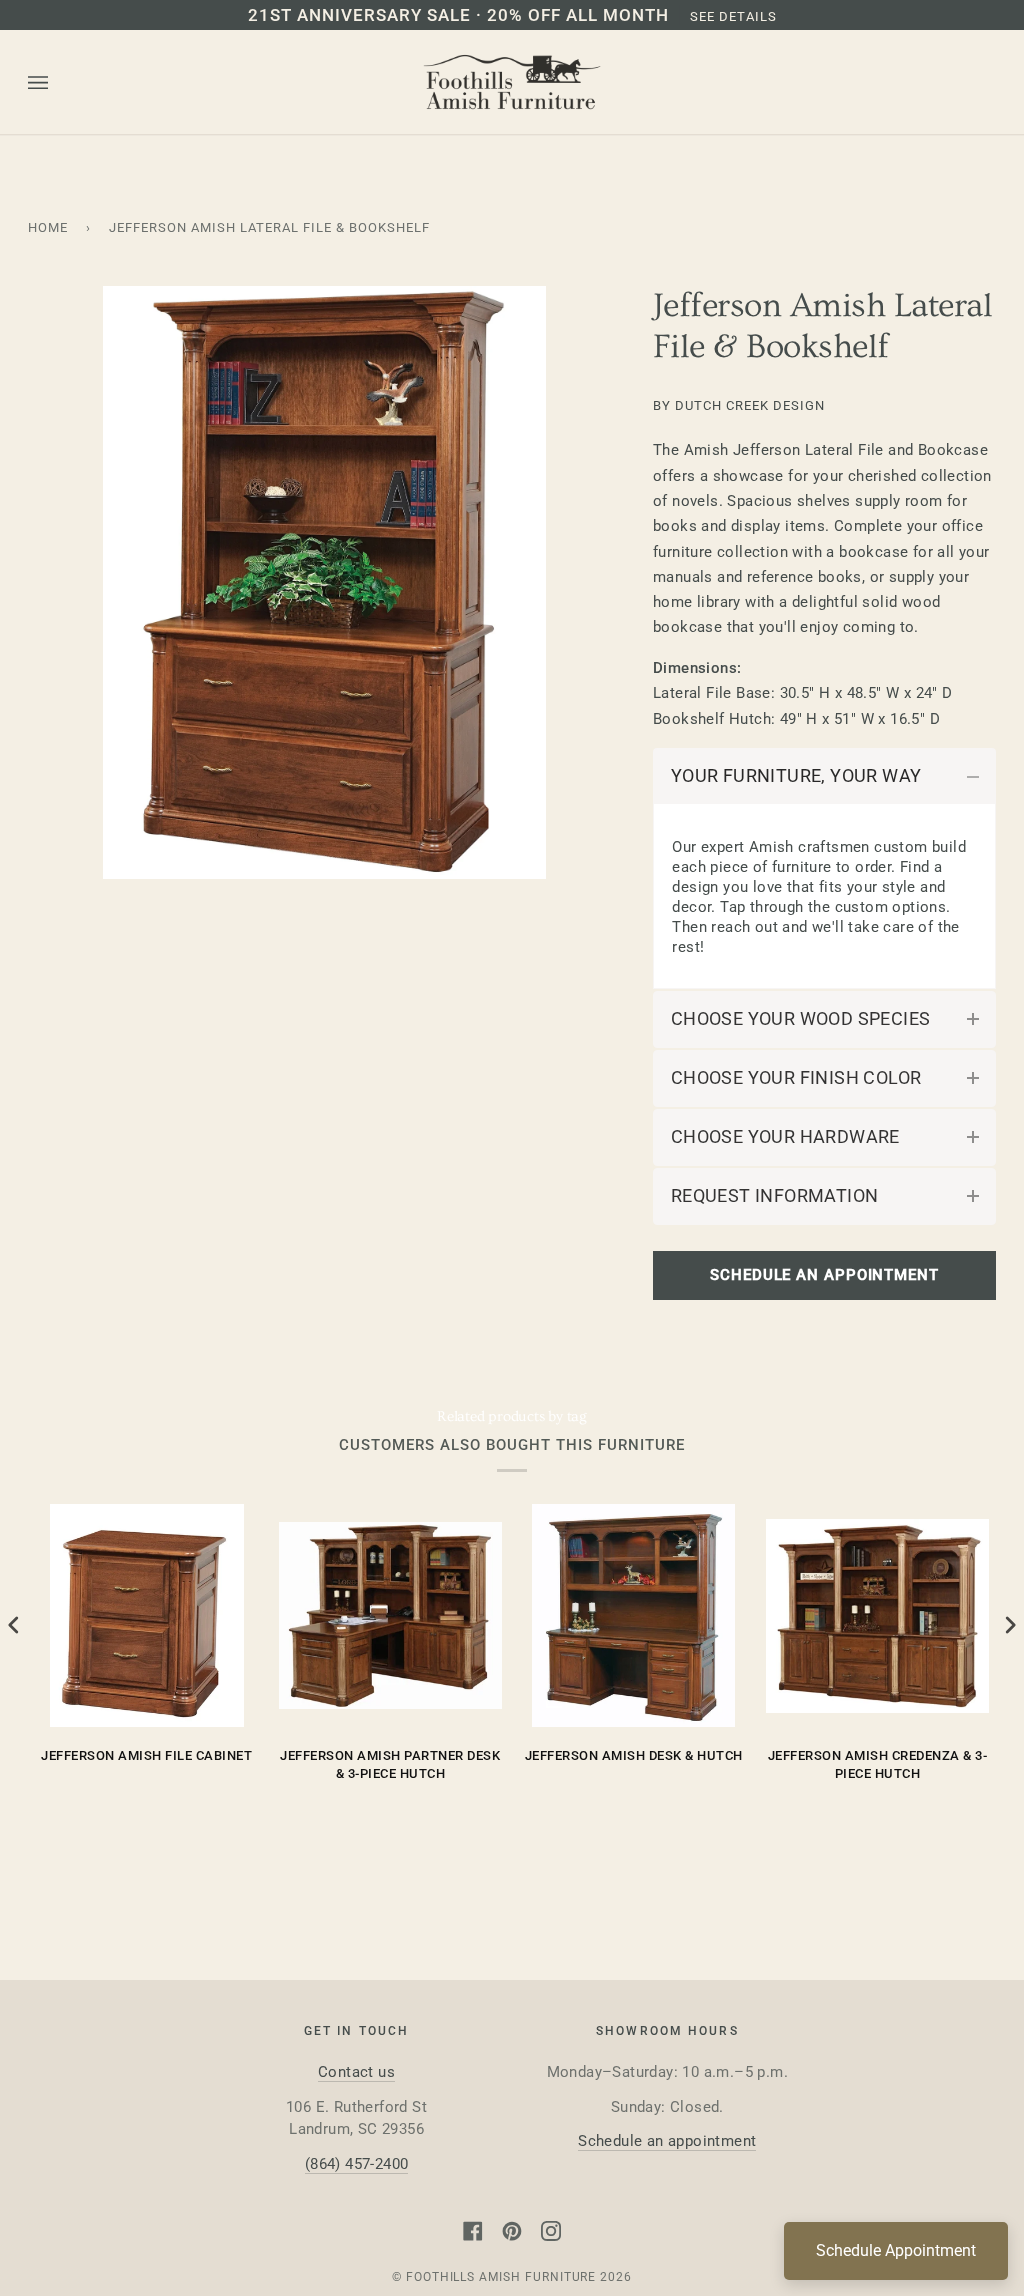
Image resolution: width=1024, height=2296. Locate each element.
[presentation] (14, 1625)
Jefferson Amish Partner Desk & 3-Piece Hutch (390, 1764)
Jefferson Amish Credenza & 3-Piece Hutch (878, 1764)
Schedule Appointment (896, 2250)
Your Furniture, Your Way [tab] (796, 776)
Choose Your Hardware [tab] (785, 1137)
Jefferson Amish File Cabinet (146, 1755)
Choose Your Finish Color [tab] (796, 1078)
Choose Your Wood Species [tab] (801, 1019)
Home (48, 227)
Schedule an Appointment (824, 1275)
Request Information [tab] (775, 1196)
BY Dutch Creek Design (739, 405)
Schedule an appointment (667, 2141)
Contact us (356, 2072)
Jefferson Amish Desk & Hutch (634, 1755)
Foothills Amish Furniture (501, 2277)
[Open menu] (58, 83)
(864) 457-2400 (357, 2164)
